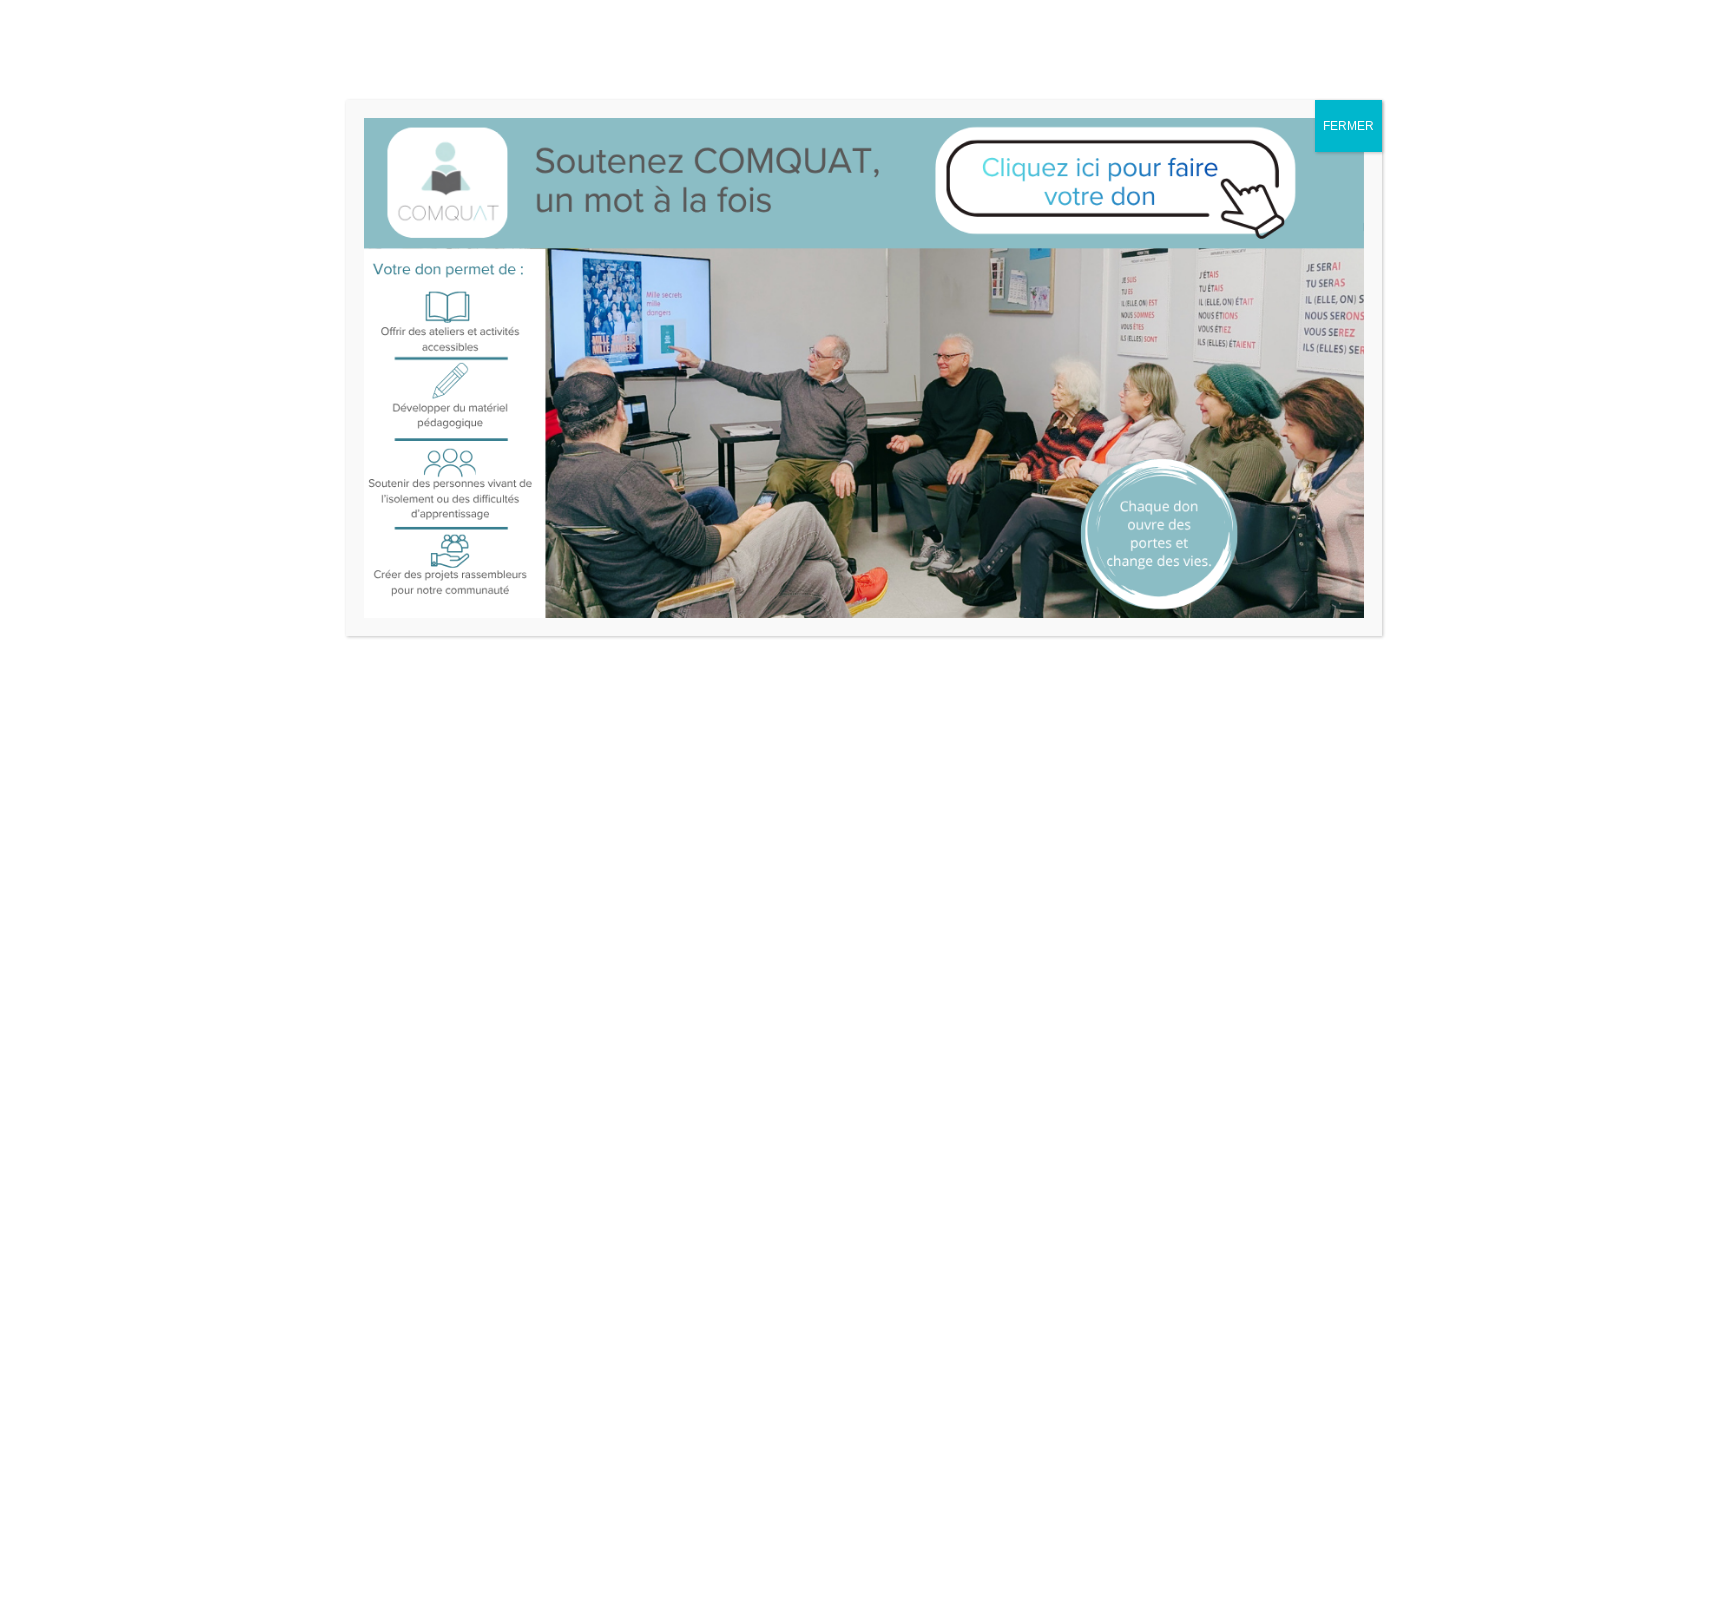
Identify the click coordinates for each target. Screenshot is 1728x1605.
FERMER (1348, 126)
